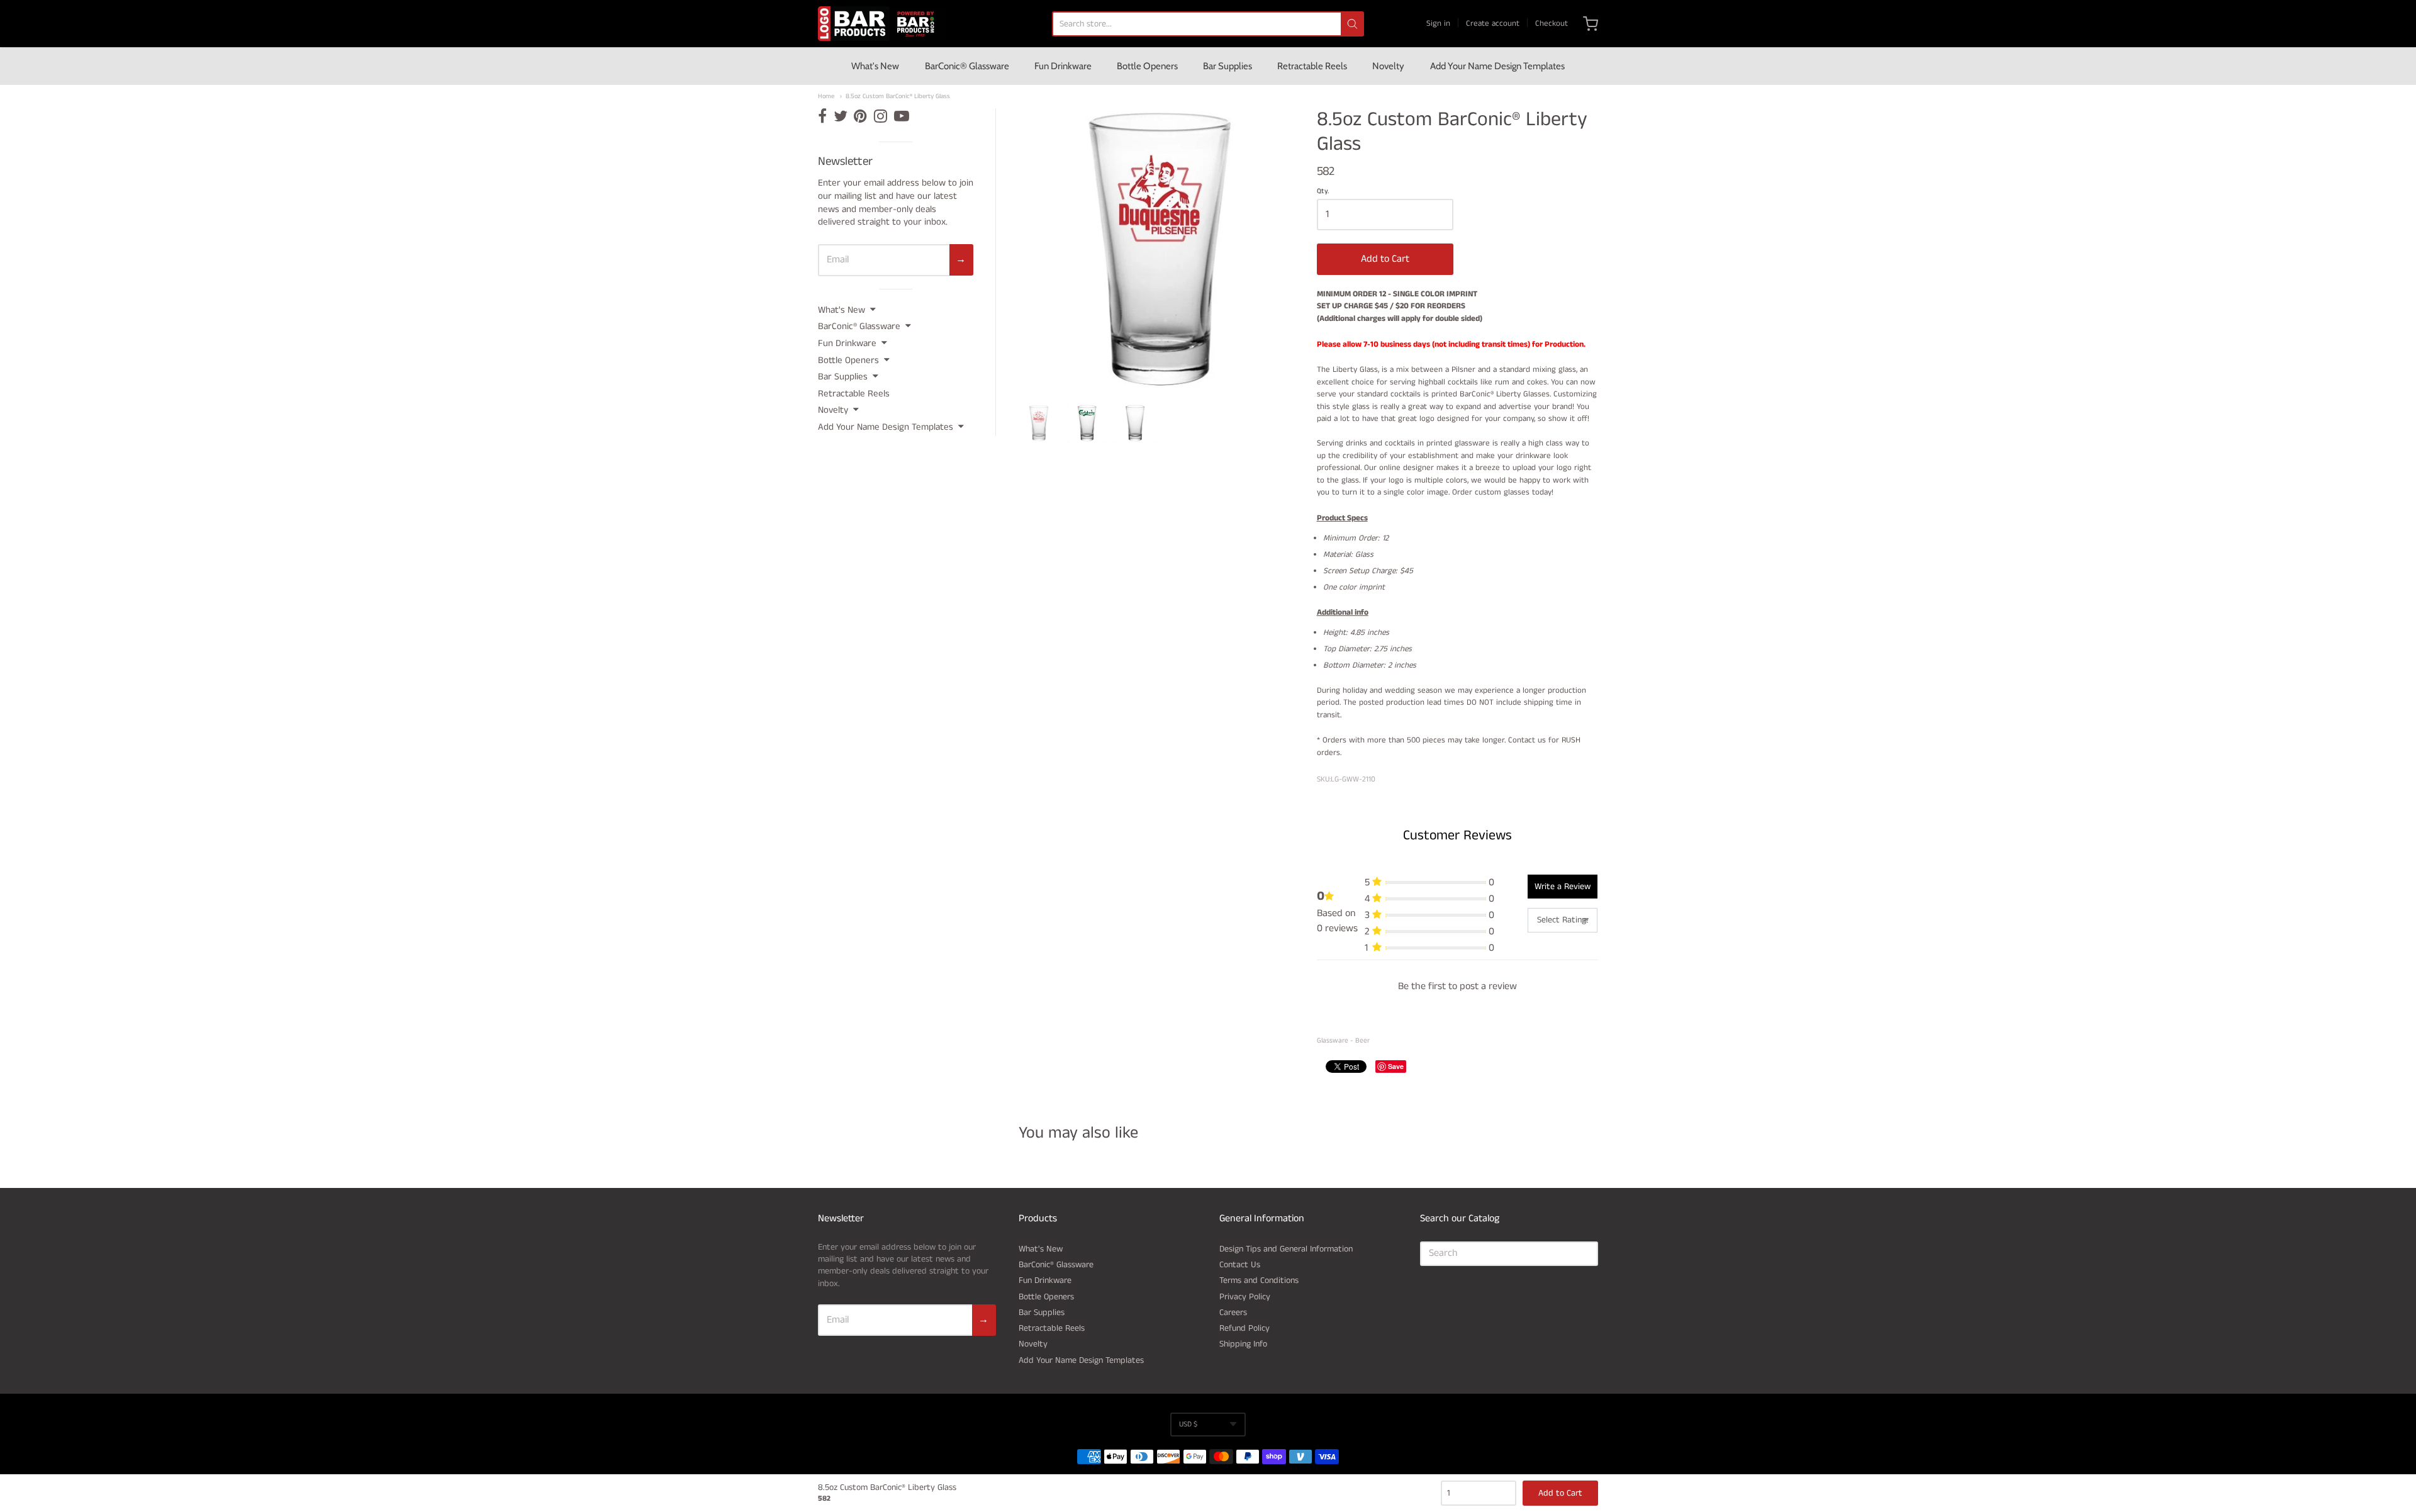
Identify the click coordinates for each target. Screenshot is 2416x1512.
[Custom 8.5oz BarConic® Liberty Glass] (1039, 423)
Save (1396, 1066)
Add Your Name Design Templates (1497, 66)
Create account (1493, 24)
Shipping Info (1243, 1344)
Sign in (1438, 24)
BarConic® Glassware (967, 66)
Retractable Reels (1312, 66)
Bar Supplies (1228, 66)
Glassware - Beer (1343, 1041)
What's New (875, 66)
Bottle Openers (1147, 66)
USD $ (1188, 1424)
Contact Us (1240, 1265)
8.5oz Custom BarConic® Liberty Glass (898, 97)
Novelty (1388, 66)
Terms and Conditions (1259, 1280)
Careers (1233, 1313)
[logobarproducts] (882, 24)
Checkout (1552, 24)
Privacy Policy (1245, 1297)
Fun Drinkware (1063, 66)
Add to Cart (1385, 259)
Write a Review (1563, 887)
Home (826, 97)
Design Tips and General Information (1286, 1249)
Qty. (1323, 192)
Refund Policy (1244, 1328)
